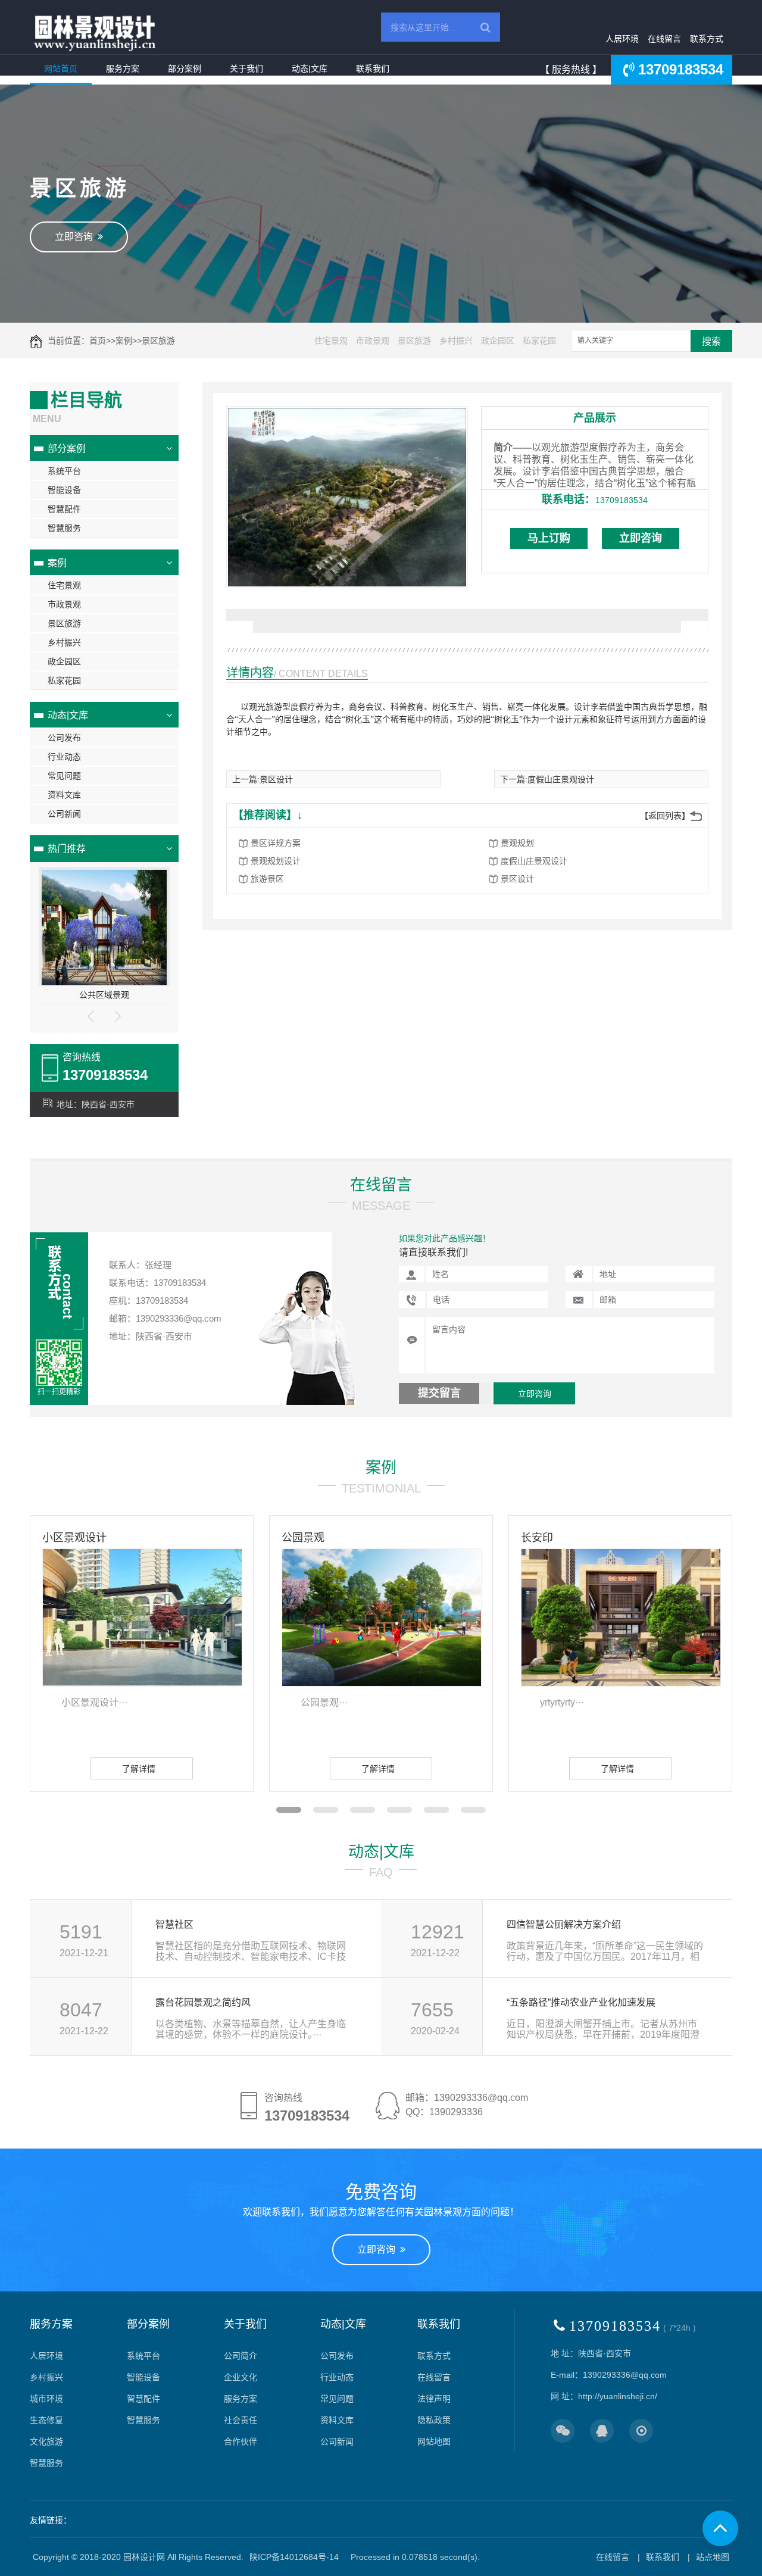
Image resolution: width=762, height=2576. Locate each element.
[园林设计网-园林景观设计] (95, 33)
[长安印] (621, 1617)
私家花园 (539, 341)
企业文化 (241, 2377)
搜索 (711, 341)
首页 (98, 341)
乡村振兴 (456, 341)
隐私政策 (434, 2420)
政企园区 (498, 341)
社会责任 (241, 2420)
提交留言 (439, 1393)
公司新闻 (64, 814)
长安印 (537, 1538)
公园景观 (303, 1538)
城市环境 (46, 2399)
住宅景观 (331, 341)
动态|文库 (310, 68)
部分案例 (185, 68)
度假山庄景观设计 (561, 779)
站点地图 (713, 2557)
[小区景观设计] (142, 1617)
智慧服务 (64, 528)
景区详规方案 (276, 843)
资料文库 (64, 795)
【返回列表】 (665, 816)
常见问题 (64, 776)
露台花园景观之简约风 (203, 2002)
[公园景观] (382, 1617)
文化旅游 (46, 2441)
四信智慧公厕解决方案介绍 (564, 1924)
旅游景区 (267, 879)
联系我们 (373, 68)
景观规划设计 (276, 861)
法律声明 (434, 2399)
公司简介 (241, 2356)
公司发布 (64, 738)
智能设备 (64, 490)
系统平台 (64, 471)
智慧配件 (64, 509)
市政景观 (373, 341)
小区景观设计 (74, 1538)
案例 (124, 341)
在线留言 (664, 39)
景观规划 (517, 843)
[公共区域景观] (104, 929)
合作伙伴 (241, 2441)
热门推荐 (67, 849)
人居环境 (622, 39)
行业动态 (64, 757)
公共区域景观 (104, 995)
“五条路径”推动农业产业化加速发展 (581, 2002)
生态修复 (46, 2420)
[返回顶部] (720, 2528)
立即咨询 (76, 237)
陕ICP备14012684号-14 (294, 2557)
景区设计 (276, 779)
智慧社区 (174, 1924)
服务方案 (123, 68)
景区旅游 (158, 341)
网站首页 (61, 68)
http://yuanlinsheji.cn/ (618, 2396)
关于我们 (246, 68)
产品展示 (595, 418)
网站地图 (434, 2441)
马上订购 (549, 538)
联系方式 (707, 39)
